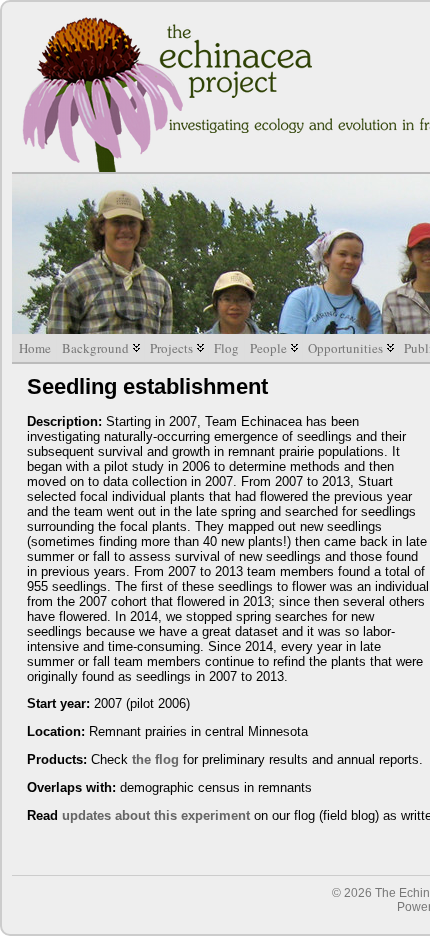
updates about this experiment (156, 815)
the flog (155, 759)
